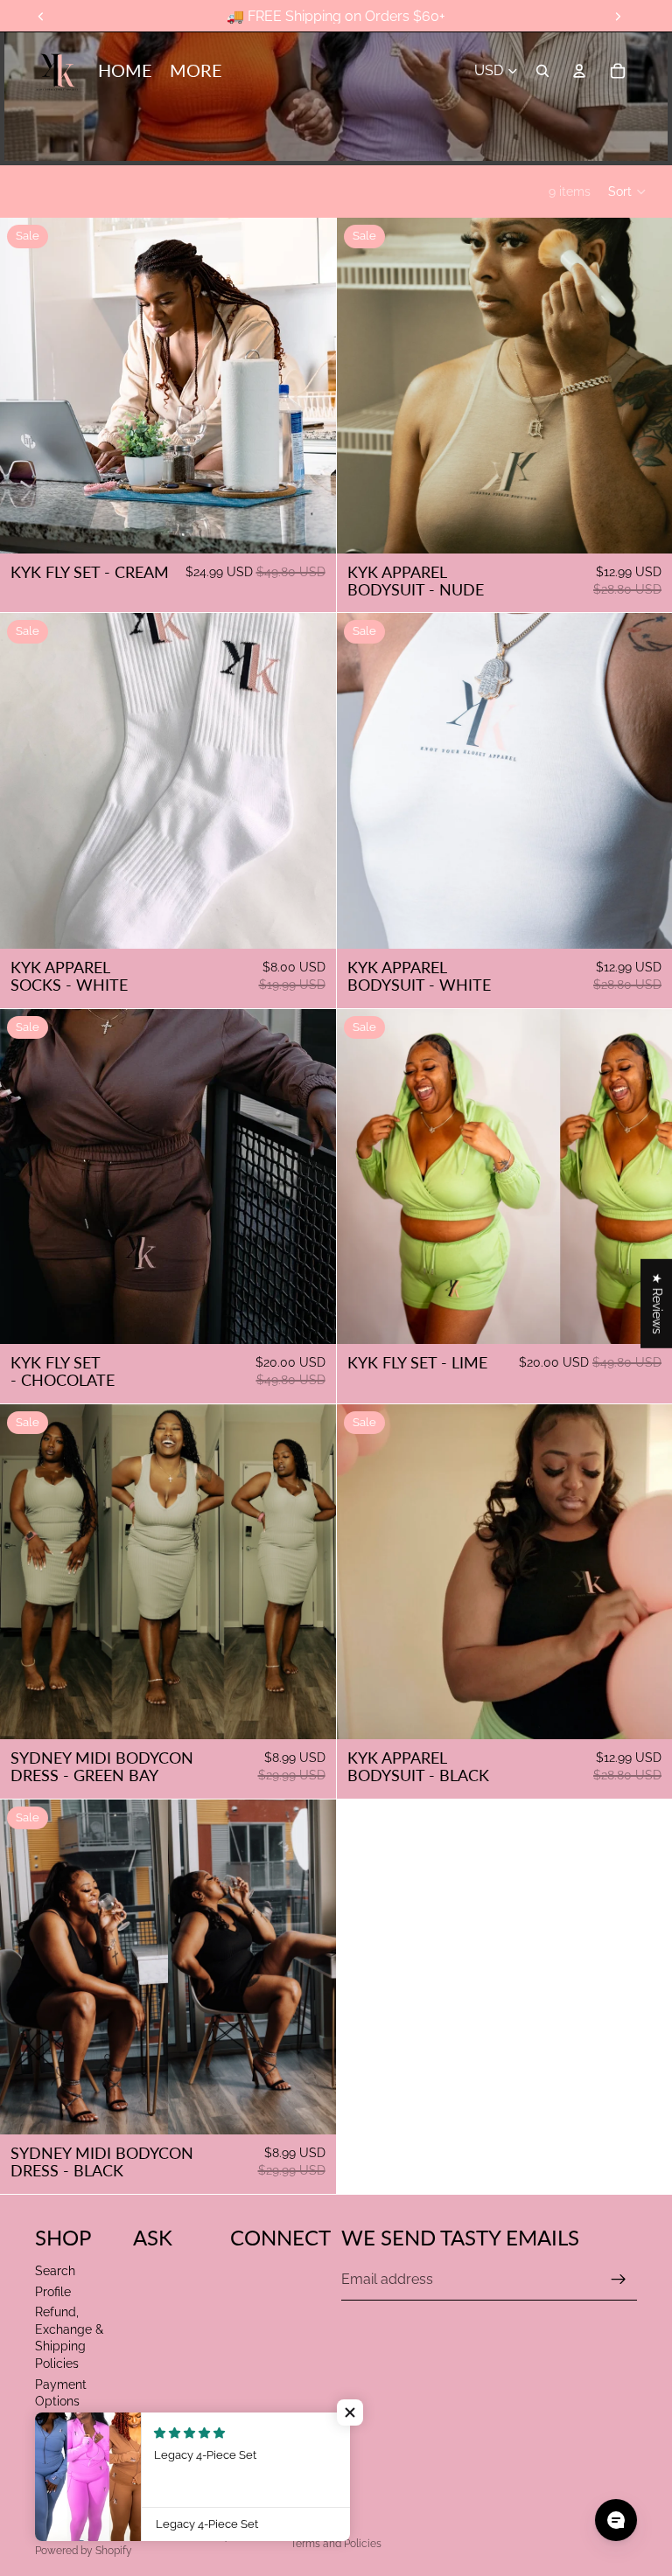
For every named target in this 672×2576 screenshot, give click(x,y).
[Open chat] (616, 2520)
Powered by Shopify (84, 2551)
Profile (53, 2292)
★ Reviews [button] (657, 1304)
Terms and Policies (336, 2544)
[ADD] (309, 922)
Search (55, 2271)
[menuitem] (196, 71)
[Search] (542, 71)
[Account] (579, 71)
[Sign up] (619, 2280)
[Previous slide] (363, 781)
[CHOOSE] (309, 526)
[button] (628, 191)
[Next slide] (646, 781)
